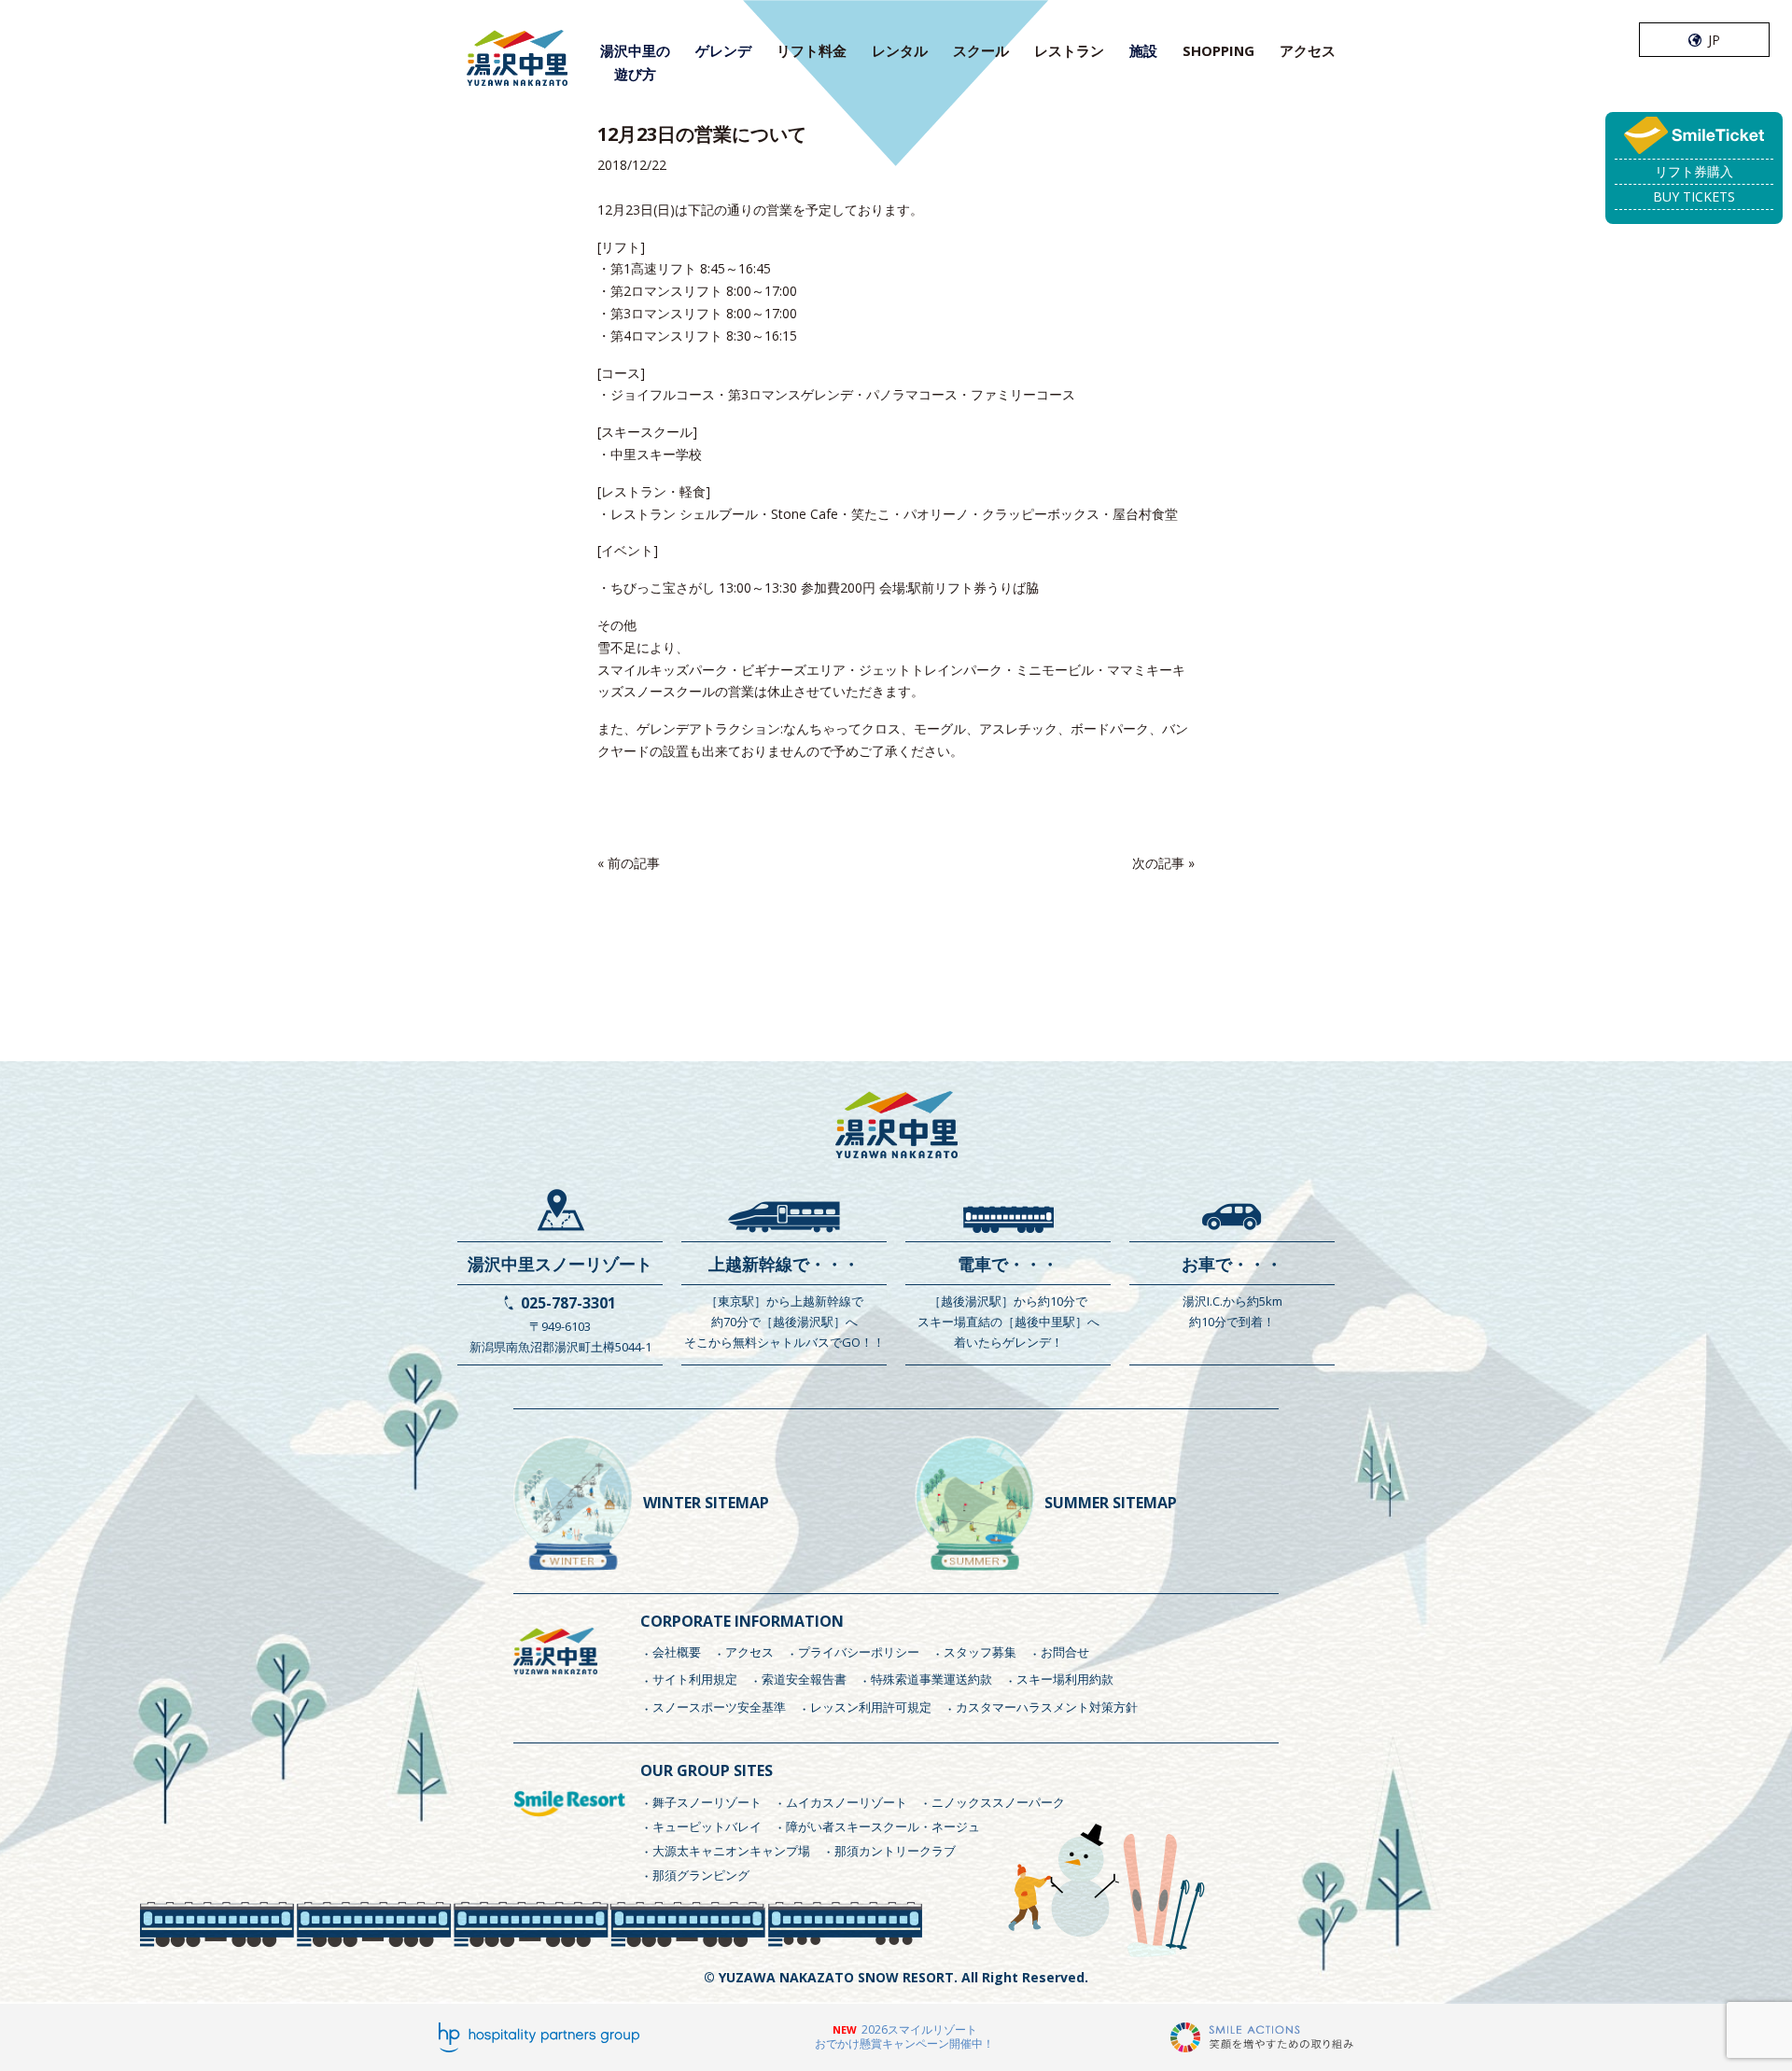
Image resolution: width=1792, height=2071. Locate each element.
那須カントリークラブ (895, 1851)
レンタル (900, 50)
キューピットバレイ (707, 1826)
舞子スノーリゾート (707, 1802)
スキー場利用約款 (1065, 1679)
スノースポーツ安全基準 (719, 1707)
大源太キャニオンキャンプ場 (731, 1851)
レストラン (1069, 50)
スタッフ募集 (980, 1652)
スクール (981, 50)
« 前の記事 (629, 863)
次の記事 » (1163, 863)
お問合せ (1065, 1652)
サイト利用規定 (695, 1679)
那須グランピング (701, 1875)
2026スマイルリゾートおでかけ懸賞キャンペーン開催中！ (904, 2037)
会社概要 (677, 1652)
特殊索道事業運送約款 (931, 1679)
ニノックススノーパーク (998, 1802)
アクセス (1308, 50)
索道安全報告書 (804, 1679)
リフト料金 (812, 50)
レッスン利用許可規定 (871, 1707)
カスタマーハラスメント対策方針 (1047, 1707)
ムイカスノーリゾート (847, 1802)
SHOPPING (1218, 50)
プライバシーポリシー (859, 1652)
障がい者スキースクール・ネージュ (883, 1826)
